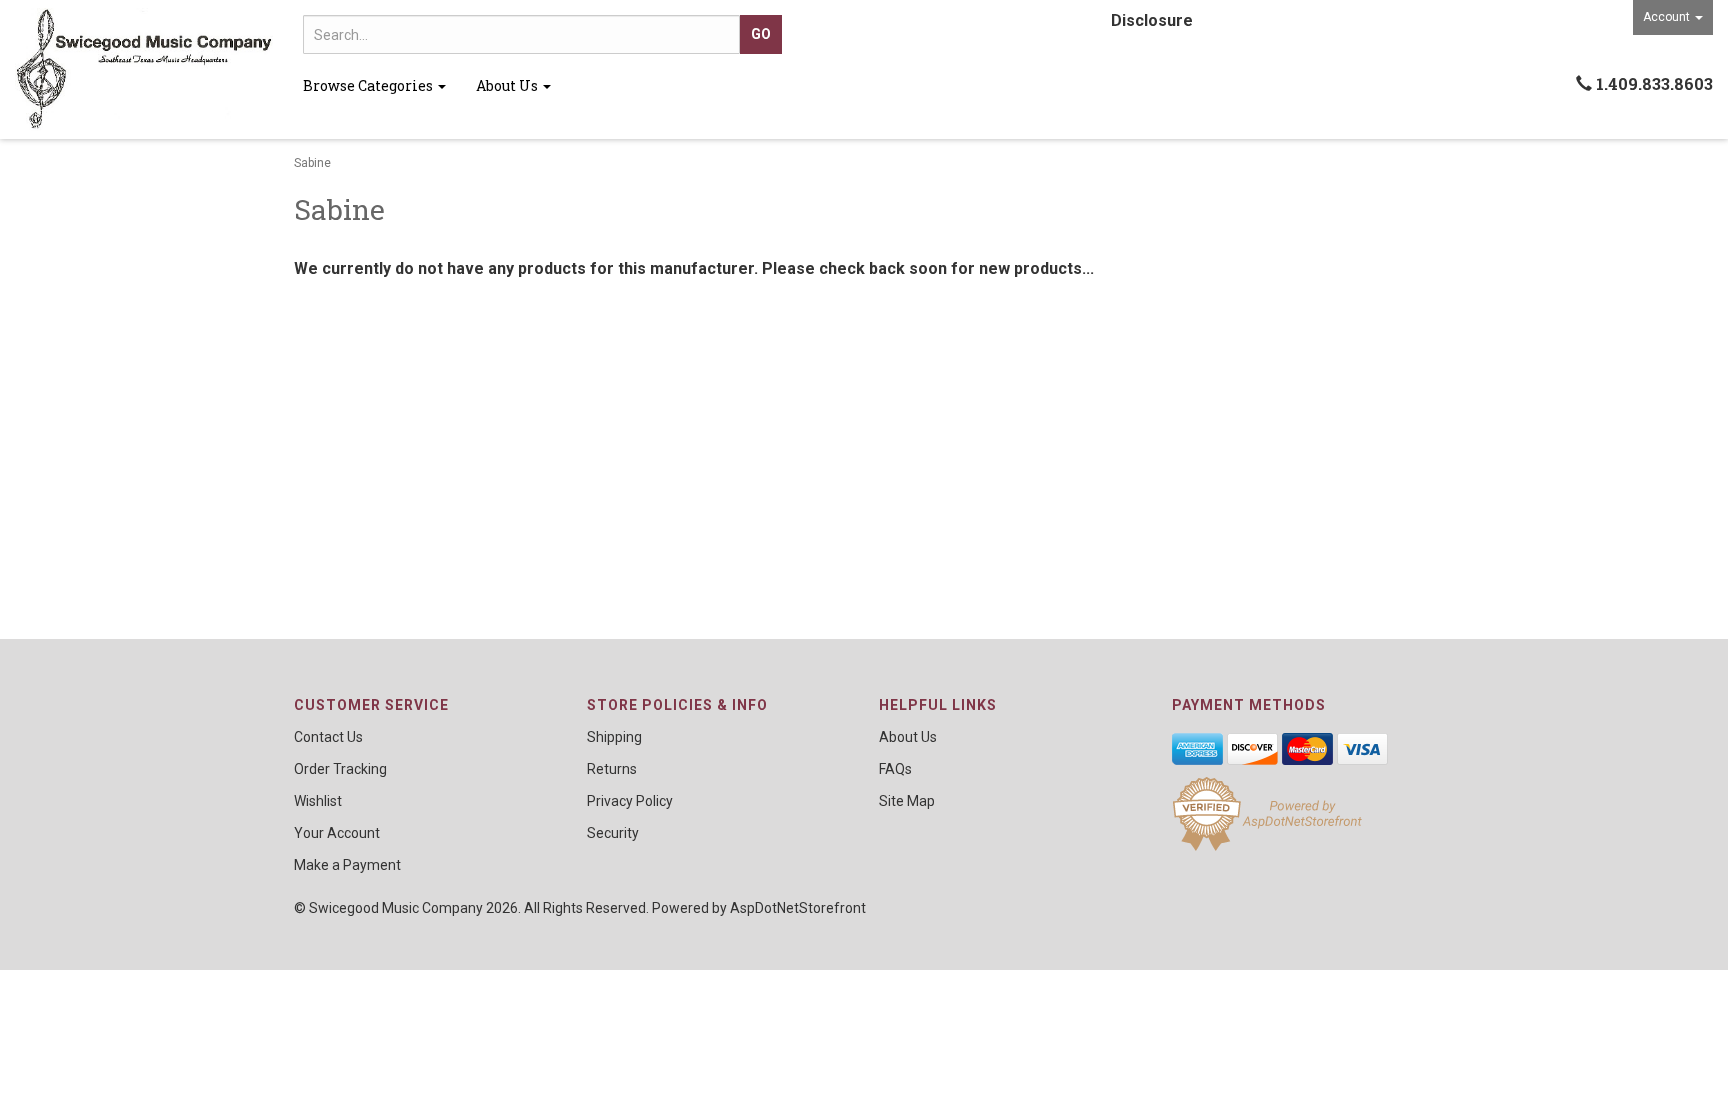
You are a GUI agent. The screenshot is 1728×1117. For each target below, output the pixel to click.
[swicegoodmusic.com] (144, 69)
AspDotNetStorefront (798, 908)
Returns (612, 769)
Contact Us (328, 737)
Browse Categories (369, 85)
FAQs (895, 769)
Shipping (614, 737)
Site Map (907, 801)
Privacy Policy (630, 801)
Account (1668, 17)
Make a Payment (347, 865)
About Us (508, 85)
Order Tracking (340, 769)
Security (613, 833)
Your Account (337, 833)
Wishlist (318, 801)
